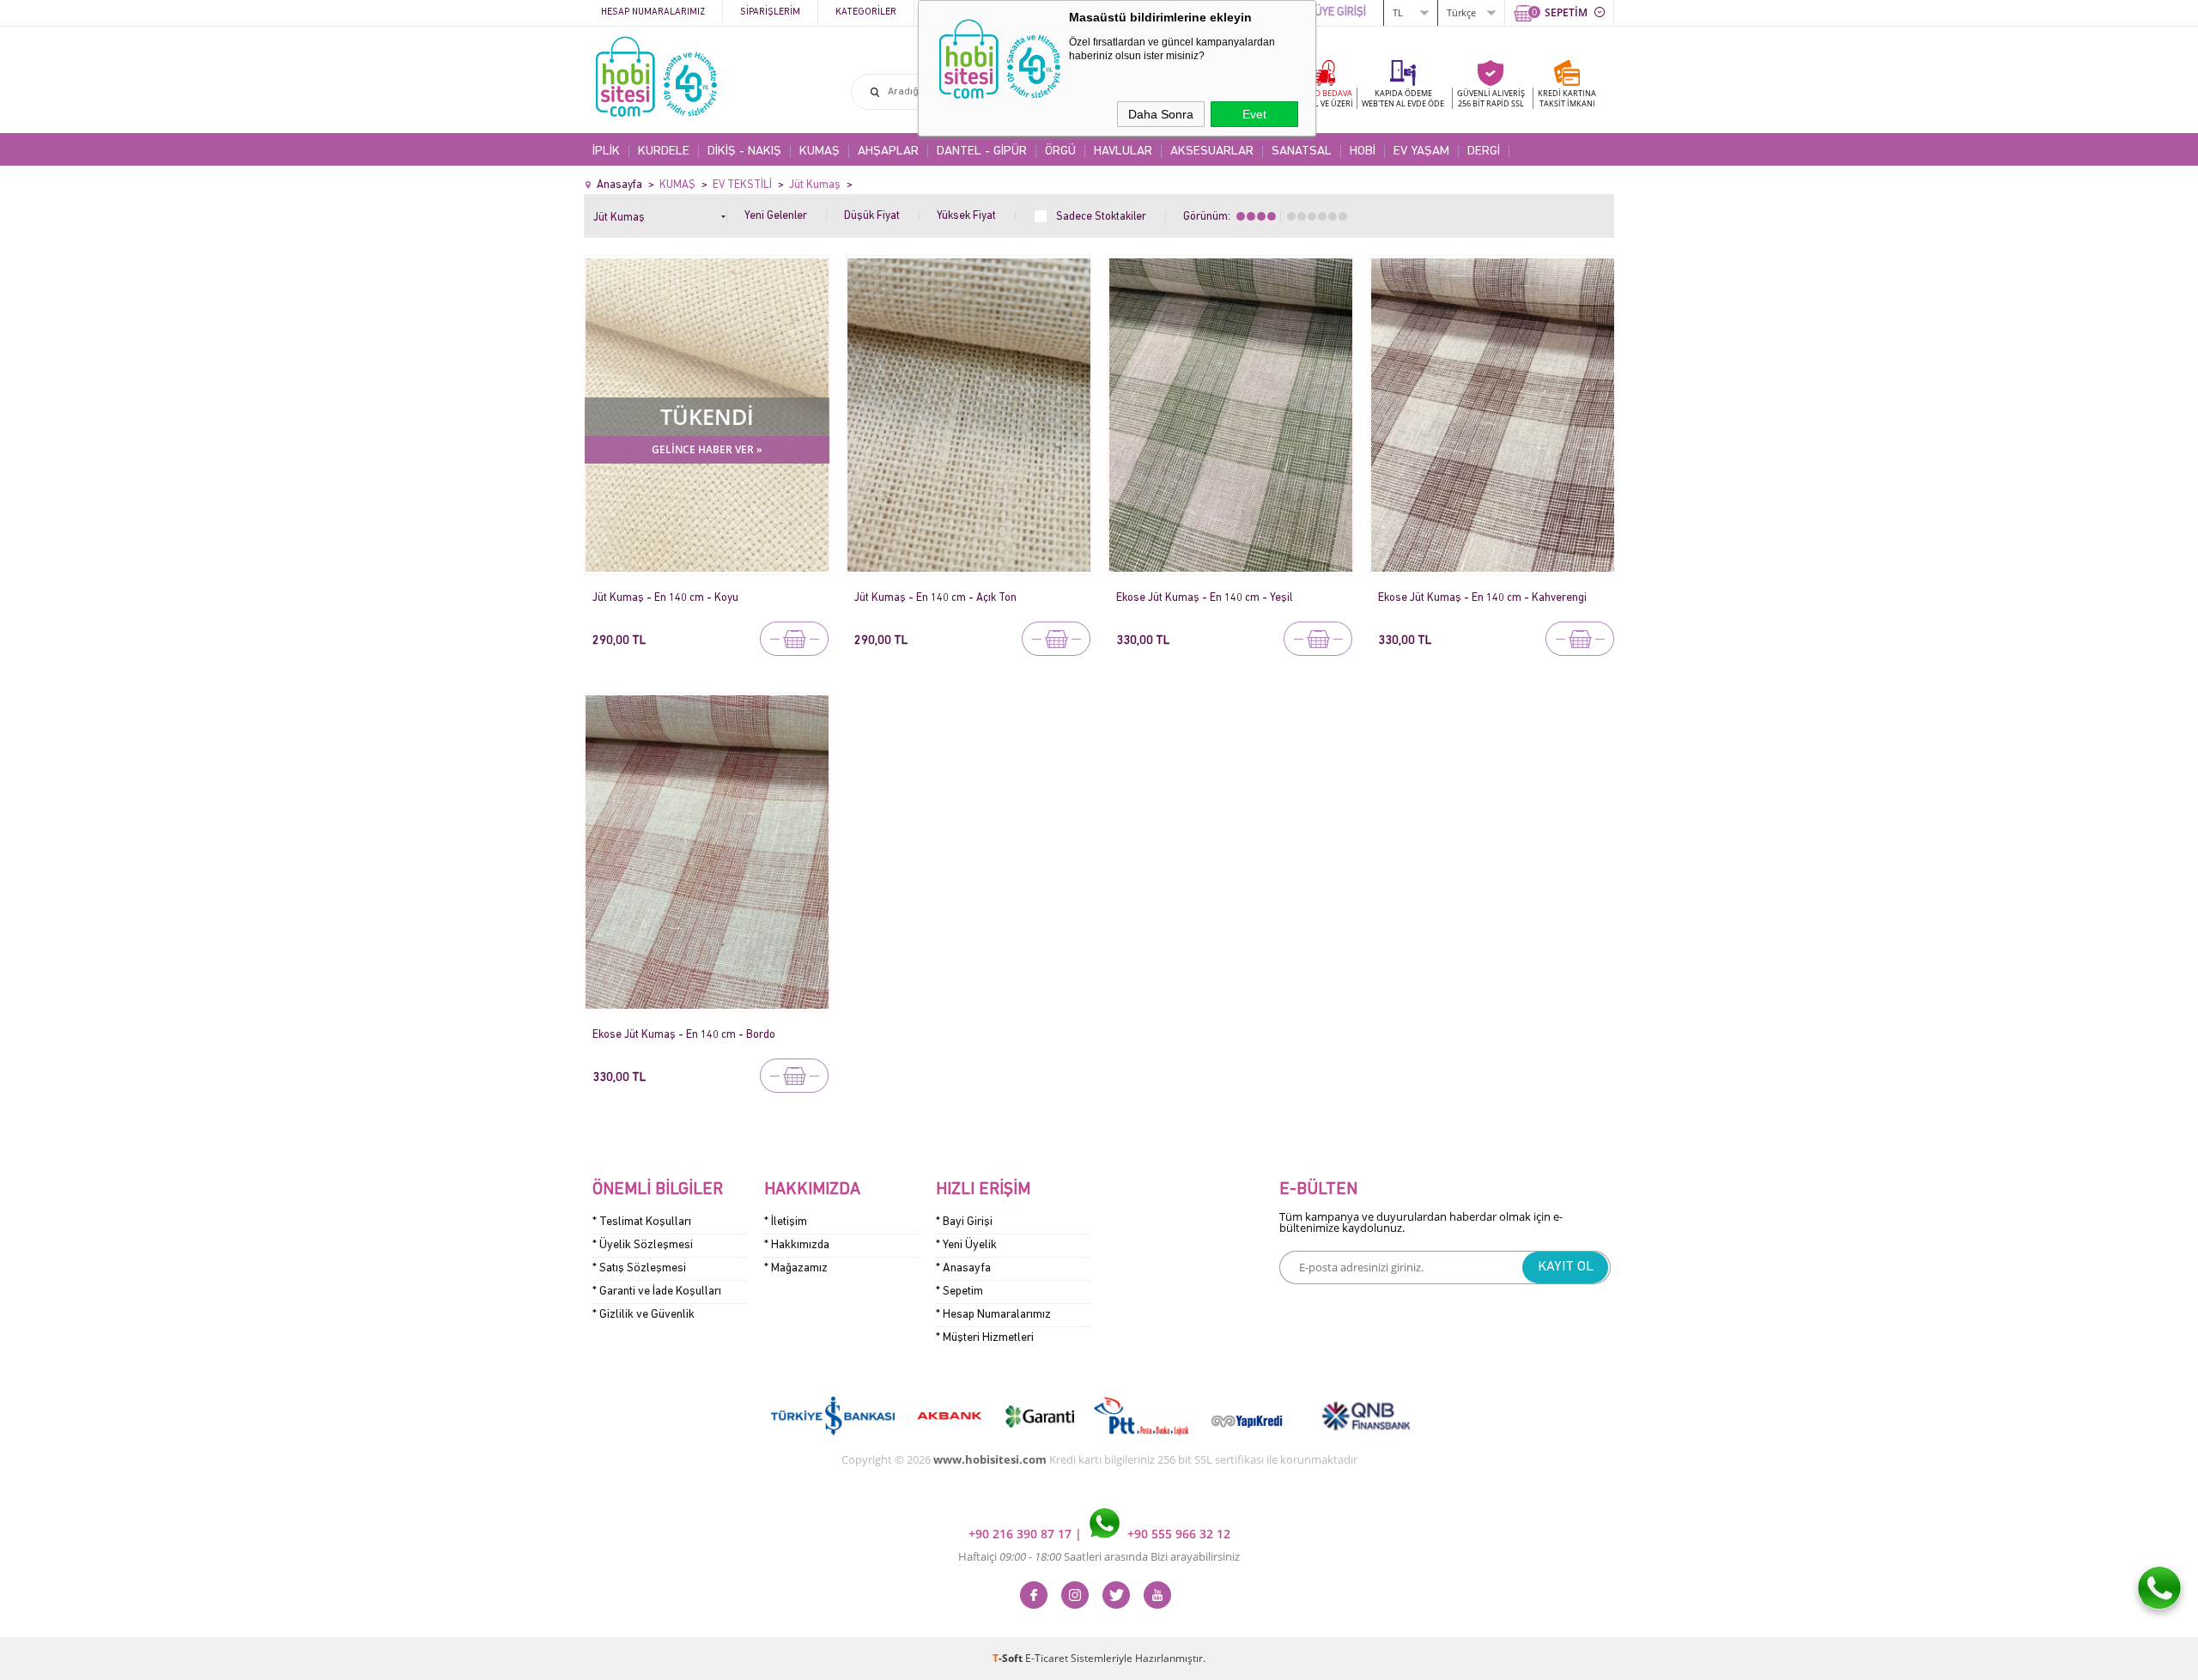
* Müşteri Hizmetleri (985, 1338)
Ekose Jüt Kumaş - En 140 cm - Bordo (684, 1035)
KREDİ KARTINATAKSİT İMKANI (1567, 98)
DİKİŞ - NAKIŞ (744, 152)
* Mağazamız (796, 1268)
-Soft (1009, 1658)
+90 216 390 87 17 (1022, 1534)
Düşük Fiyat (872, 216)
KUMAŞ (820, 152)
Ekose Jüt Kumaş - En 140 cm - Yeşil (1204, 598)
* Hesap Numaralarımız (993, 1315)
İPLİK (606, 152)
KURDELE (664, 152)
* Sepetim (959, 1292)
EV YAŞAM (1421, 152)
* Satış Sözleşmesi (639, 1268)
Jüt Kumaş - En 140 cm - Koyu (665, 598)
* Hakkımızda (797, 1245)
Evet (1254, 114)
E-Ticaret (1047, 1658)
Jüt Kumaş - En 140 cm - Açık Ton (935, 598)
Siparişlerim (770, 12)
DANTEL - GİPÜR (982, 152)
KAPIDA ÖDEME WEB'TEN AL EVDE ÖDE (1403, 98)
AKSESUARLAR (1212, 152)
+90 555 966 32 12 (1177, 1534)
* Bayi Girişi (964, 1222)
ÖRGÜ (1060, 152)
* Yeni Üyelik (966, 1245)
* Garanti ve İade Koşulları (657, 1292)
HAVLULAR (1123, 152)
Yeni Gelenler (776, 216)
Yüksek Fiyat (966, 216)
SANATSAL (1302, 152)
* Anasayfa (963, 1268)
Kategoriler (866, 12)
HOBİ (1363, 152)
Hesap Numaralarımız (653, 12)
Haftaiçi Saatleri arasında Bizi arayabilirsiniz (1099, 1556)
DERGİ (1484, 152)
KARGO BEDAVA (1322, 98)
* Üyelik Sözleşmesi (643, 1245)
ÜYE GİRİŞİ (1340, 12)
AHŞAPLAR (888, 152)
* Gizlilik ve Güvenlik (644, 1315)
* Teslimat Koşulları (642, 1222)
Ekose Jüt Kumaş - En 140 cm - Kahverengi (1482, 598)
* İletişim (786, 1222)
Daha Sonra (1161, 114)
